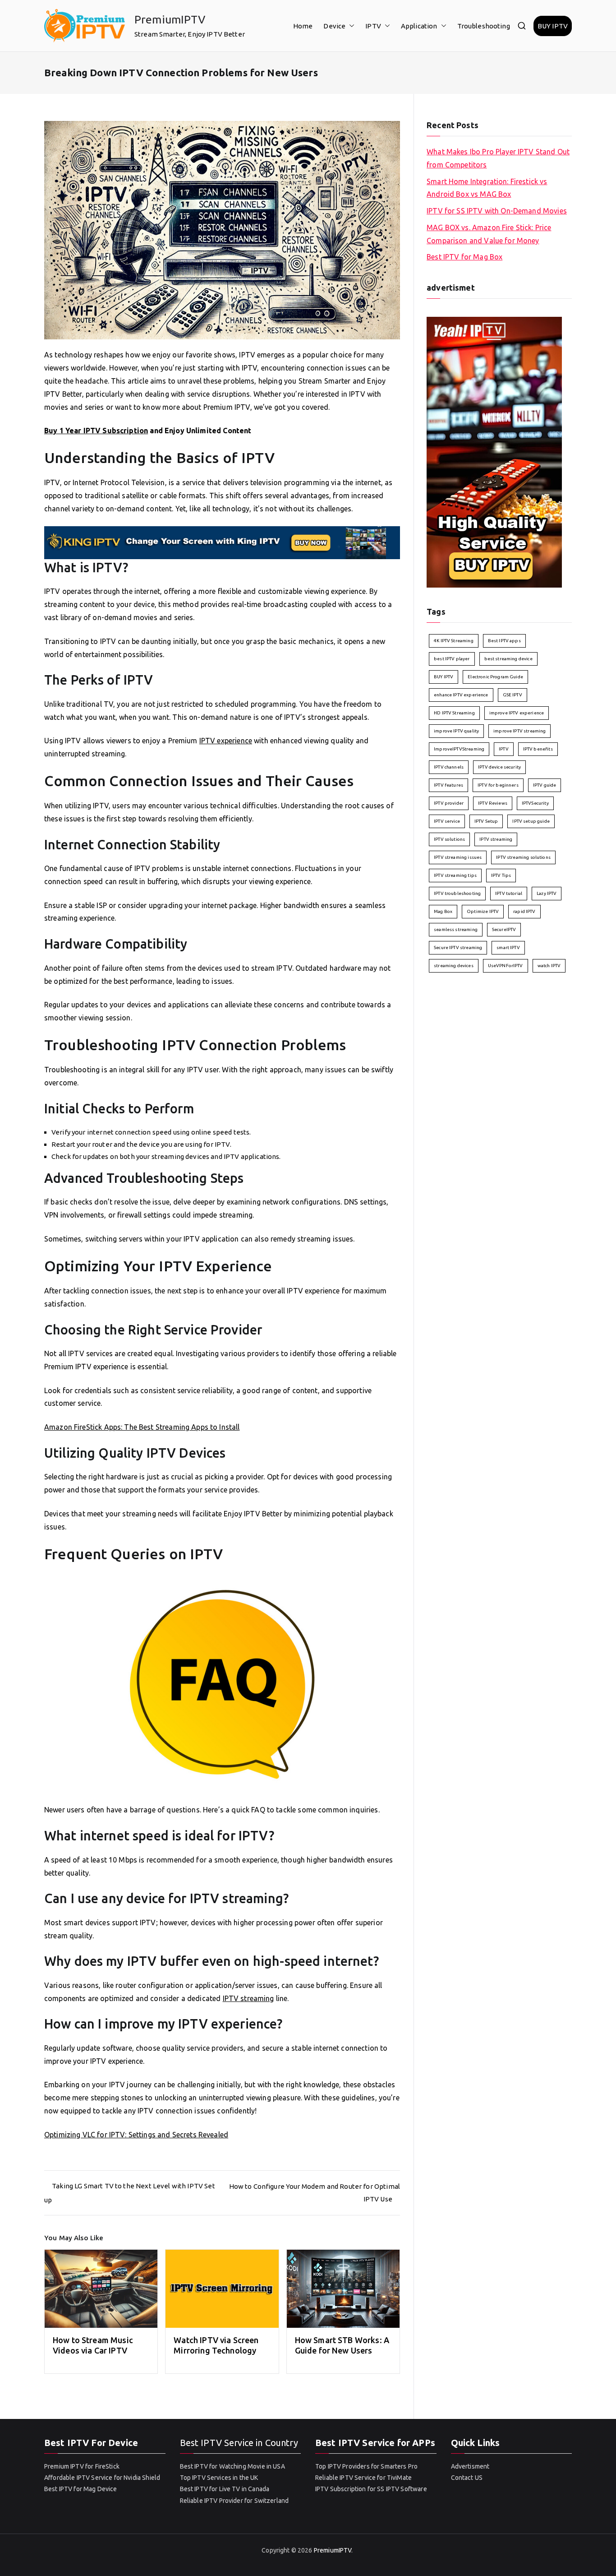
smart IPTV (508, 947)
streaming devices (454, 966)
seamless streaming (456, 929)
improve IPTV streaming (519, 731)
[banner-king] (222, 542)
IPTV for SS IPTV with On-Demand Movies (497, 211)
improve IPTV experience (517, 713)
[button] (350, 26)
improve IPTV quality (456, 731)
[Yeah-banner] (494, 451)
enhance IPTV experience (461, 695)
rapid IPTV (524, 911)
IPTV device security (499, 767)
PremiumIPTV (170, 19)
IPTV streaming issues (458, 857)
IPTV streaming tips (455, 875)
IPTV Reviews (493, 803)
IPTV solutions (449, 839)
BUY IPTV (553, 26)
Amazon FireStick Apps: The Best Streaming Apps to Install (142, 1427)
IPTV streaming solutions (523, 857)
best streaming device (508, 659)
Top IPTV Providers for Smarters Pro (366, 2466)
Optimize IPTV (483, 911)
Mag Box (443, 911)
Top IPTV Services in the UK (219, 2478)
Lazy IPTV (547, 893)
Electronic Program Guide (495, 677)
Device (334, 26)
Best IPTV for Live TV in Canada (225, 2489)
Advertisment (470, 2466)
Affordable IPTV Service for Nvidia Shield (102, 2478)
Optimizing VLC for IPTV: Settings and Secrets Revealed (136, 2135)
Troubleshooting (484, 26)
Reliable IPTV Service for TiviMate (363, 2478)
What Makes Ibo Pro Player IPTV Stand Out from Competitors (498, 158)
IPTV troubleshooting (457, 893)
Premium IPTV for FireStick (82, 2466)
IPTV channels (449, 767)
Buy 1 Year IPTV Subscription (96, 431)
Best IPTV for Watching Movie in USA (232, 2466)
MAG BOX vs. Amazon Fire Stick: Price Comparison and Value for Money (489, 234)
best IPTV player (452, 659)
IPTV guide (545, 785)
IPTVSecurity (535, 803)
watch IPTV (549, 966)
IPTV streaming (248, 1998)
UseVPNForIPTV (506, 966)
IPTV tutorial (509, 893)
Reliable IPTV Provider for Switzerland (234, 2501)
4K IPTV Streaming (454, 641)
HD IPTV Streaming (454, 713)
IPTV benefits (538, 749)
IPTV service (447, 821)
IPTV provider (449, 803)
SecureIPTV (504, 929)
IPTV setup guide (531, 821)
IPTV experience (226, 741)
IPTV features (448, 785)
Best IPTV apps (504, 641)
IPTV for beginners (498, 785)
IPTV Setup (486, 821)
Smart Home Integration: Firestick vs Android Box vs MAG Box (487, 188)
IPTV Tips (501, 875)
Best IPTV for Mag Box (464, 257)
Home (303, 26)
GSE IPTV (513, 695)
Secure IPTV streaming (458, 947)
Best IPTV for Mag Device (81, 2489)
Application (419, 26)
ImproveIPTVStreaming (459, 749)
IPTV (373, 26)
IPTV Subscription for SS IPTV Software (371, 2489)
